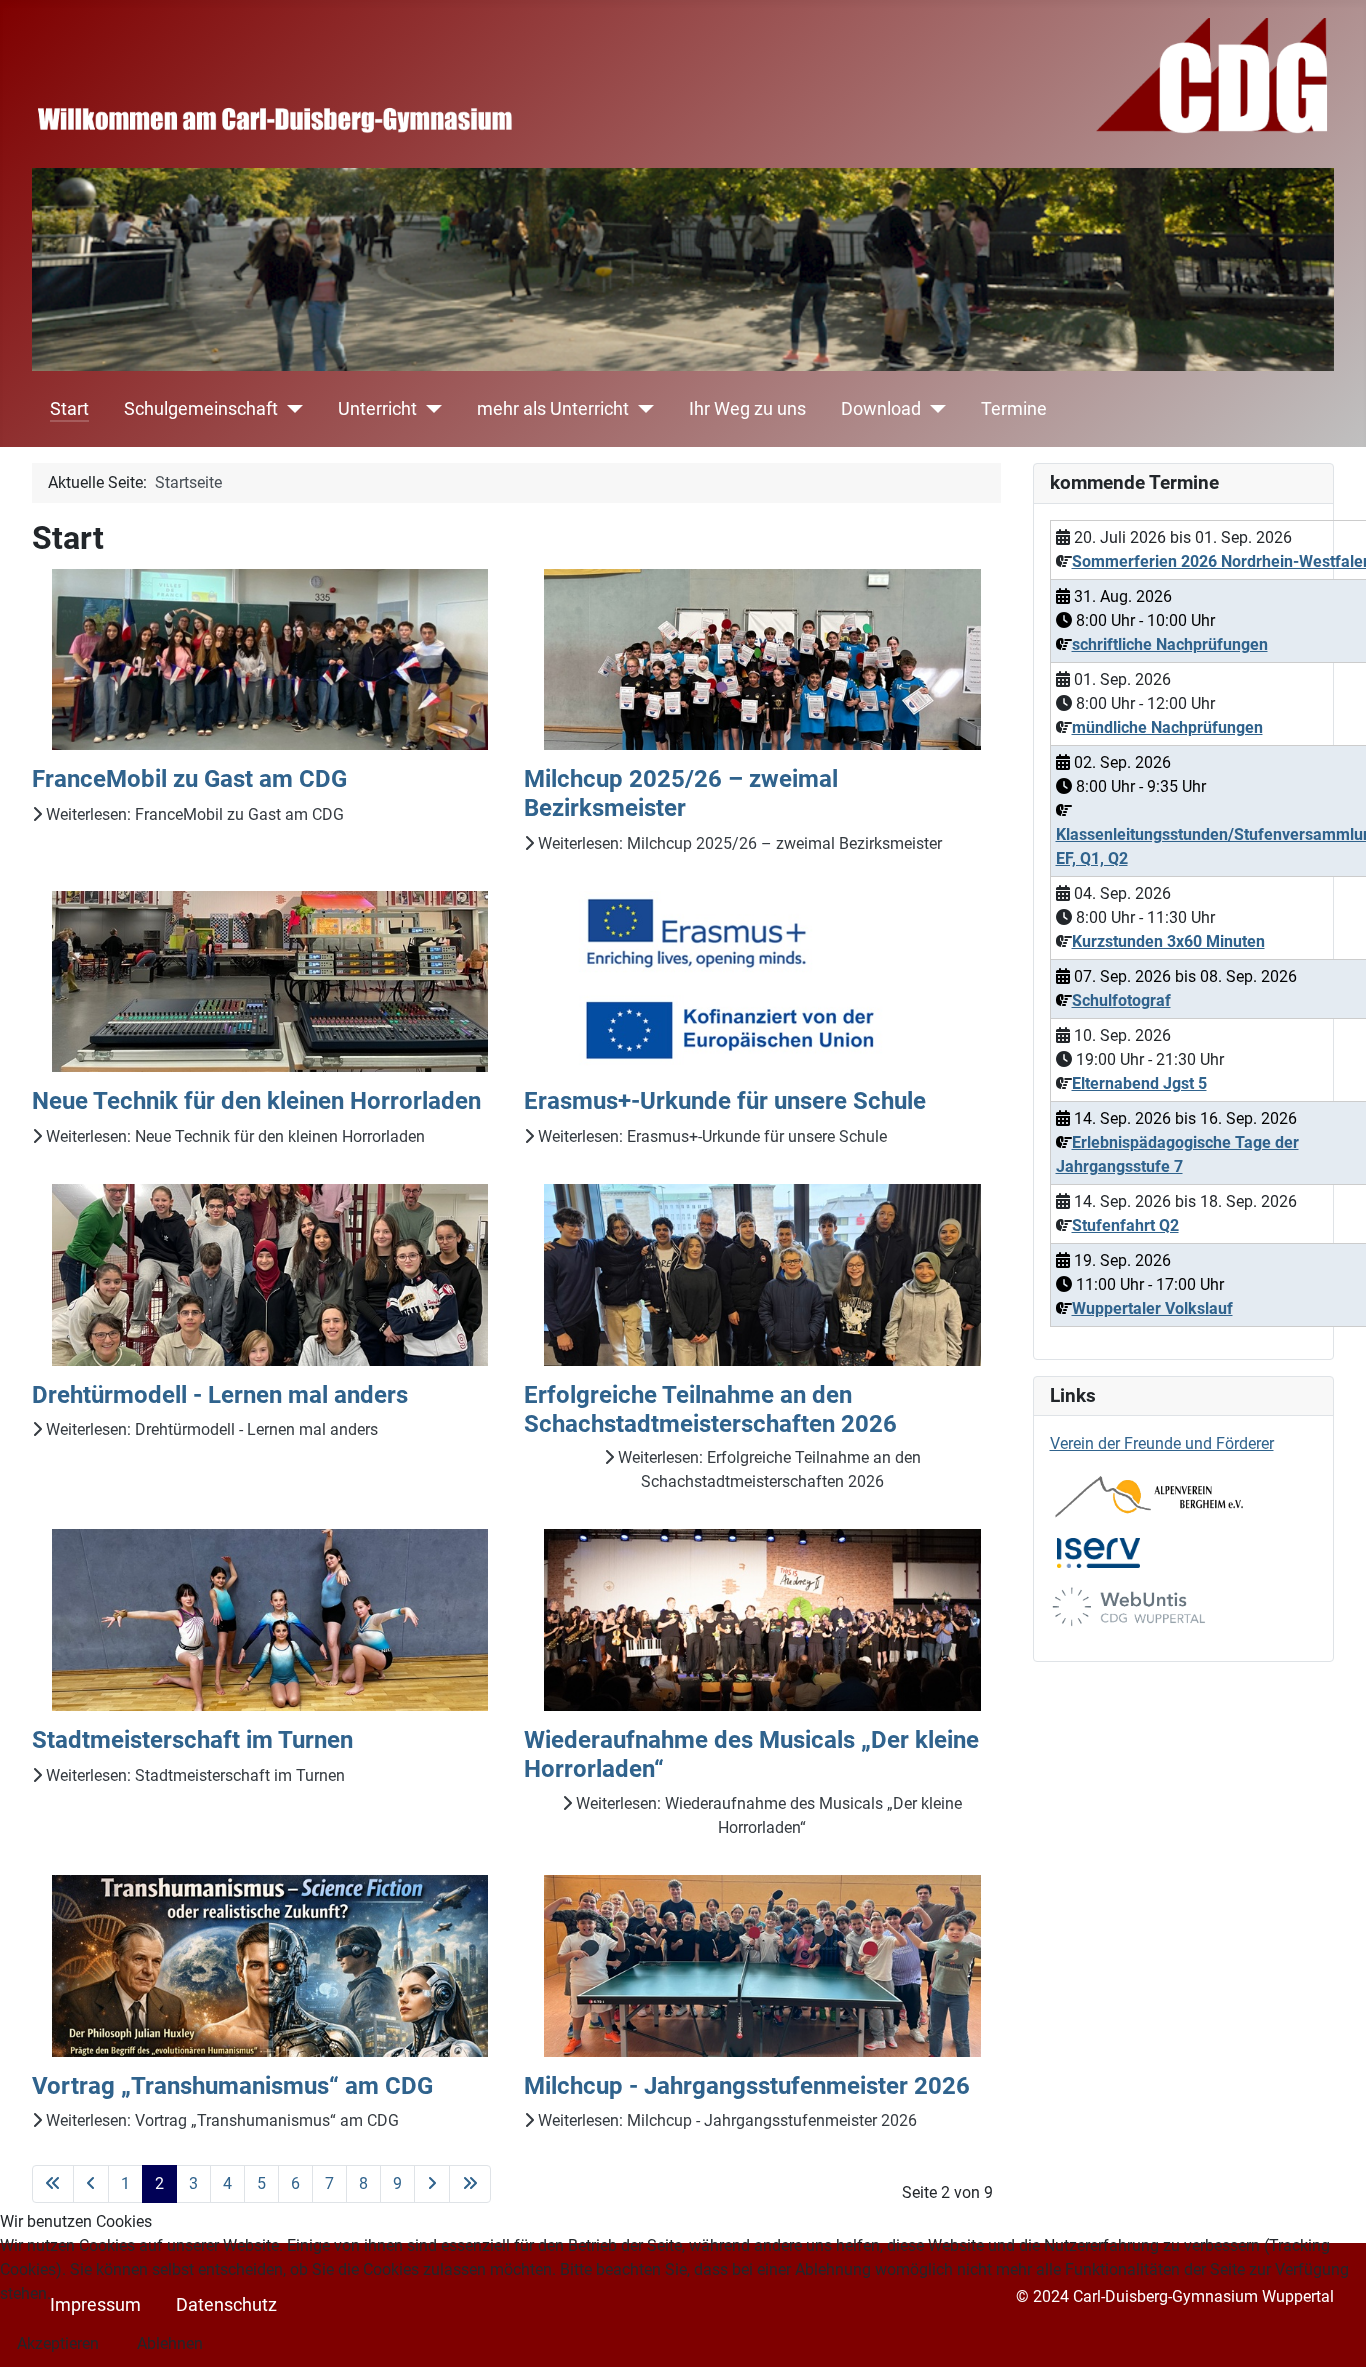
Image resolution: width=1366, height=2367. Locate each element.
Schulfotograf (1121, 1000)
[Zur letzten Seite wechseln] (470, 2184)
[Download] (933, 409)
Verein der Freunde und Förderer (1162, 1443)
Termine (1014, 409)
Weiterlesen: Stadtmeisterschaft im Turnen (193, 1775)
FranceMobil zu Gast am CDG (189, 779)
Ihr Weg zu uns (747, 409)
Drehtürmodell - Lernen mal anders (220, 1395)
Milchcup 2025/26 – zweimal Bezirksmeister (681, 793)
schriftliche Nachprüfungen (1170, 644)
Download (881, 409)
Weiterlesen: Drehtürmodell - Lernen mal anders (210, 1429)
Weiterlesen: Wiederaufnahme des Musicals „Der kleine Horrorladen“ (767, 1815)
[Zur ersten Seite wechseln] (53, 2184)
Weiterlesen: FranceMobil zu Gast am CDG (193, 814)
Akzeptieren (58, 2343)
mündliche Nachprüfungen (1167, 727)
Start (69, 409)
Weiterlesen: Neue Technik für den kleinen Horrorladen (233, 1136)
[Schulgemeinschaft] (290, 409)
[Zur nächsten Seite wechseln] (432, 2184)
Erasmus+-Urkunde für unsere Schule (725, 1101)
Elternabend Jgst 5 (1139, 1083)
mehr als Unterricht (553, 409)
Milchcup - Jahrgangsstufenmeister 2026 (747, 2086)
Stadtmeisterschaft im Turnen (192, 1740)
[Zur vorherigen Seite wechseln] (91, 2184)
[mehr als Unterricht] (641, 409)
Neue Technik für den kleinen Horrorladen (256, 1101)
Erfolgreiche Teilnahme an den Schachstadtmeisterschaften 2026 (710, 1409)
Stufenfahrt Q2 (1125, 1225)
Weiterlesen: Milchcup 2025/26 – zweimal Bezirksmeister (738, 843)
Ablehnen (170, 2343)
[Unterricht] (429, 409)
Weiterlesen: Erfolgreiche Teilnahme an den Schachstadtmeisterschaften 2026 (767, 1469)
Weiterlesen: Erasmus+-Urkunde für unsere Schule (710, 1136)
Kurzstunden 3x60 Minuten (1168, 941)
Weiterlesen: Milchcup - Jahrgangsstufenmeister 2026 (725, 2120)
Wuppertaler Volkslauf (1152, 1308)
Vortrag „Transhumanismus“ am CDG (232, 2086)
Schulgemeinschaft (201, 409)
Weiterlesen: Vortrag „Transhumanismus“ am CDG (220, 2120)
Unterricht (377, 409)
